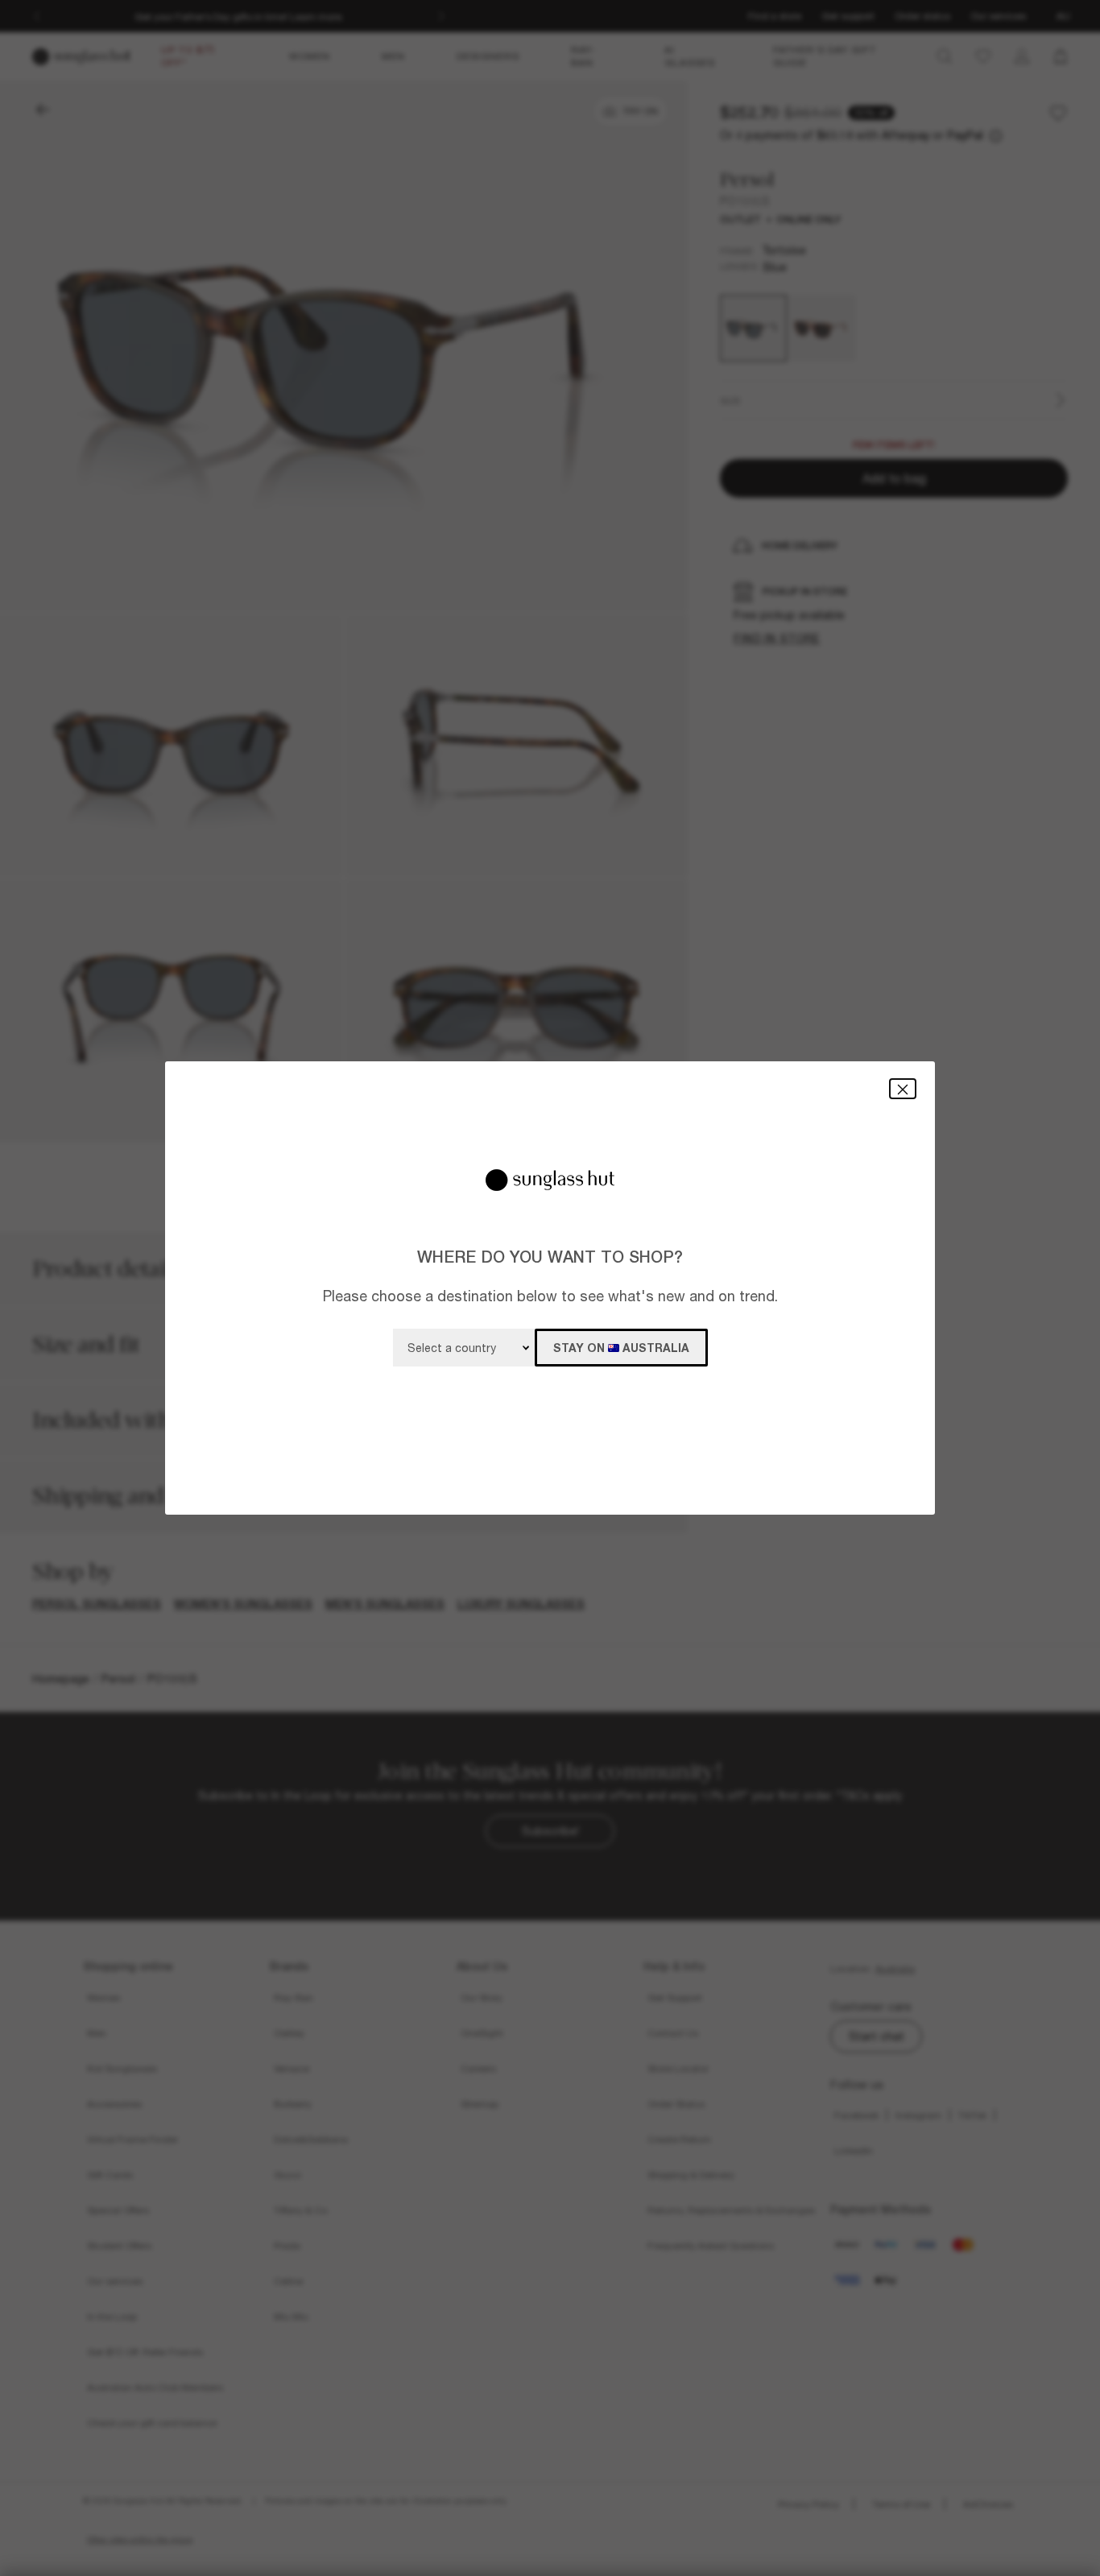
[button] (903, 1088)
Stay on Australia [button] (621, 1348)
